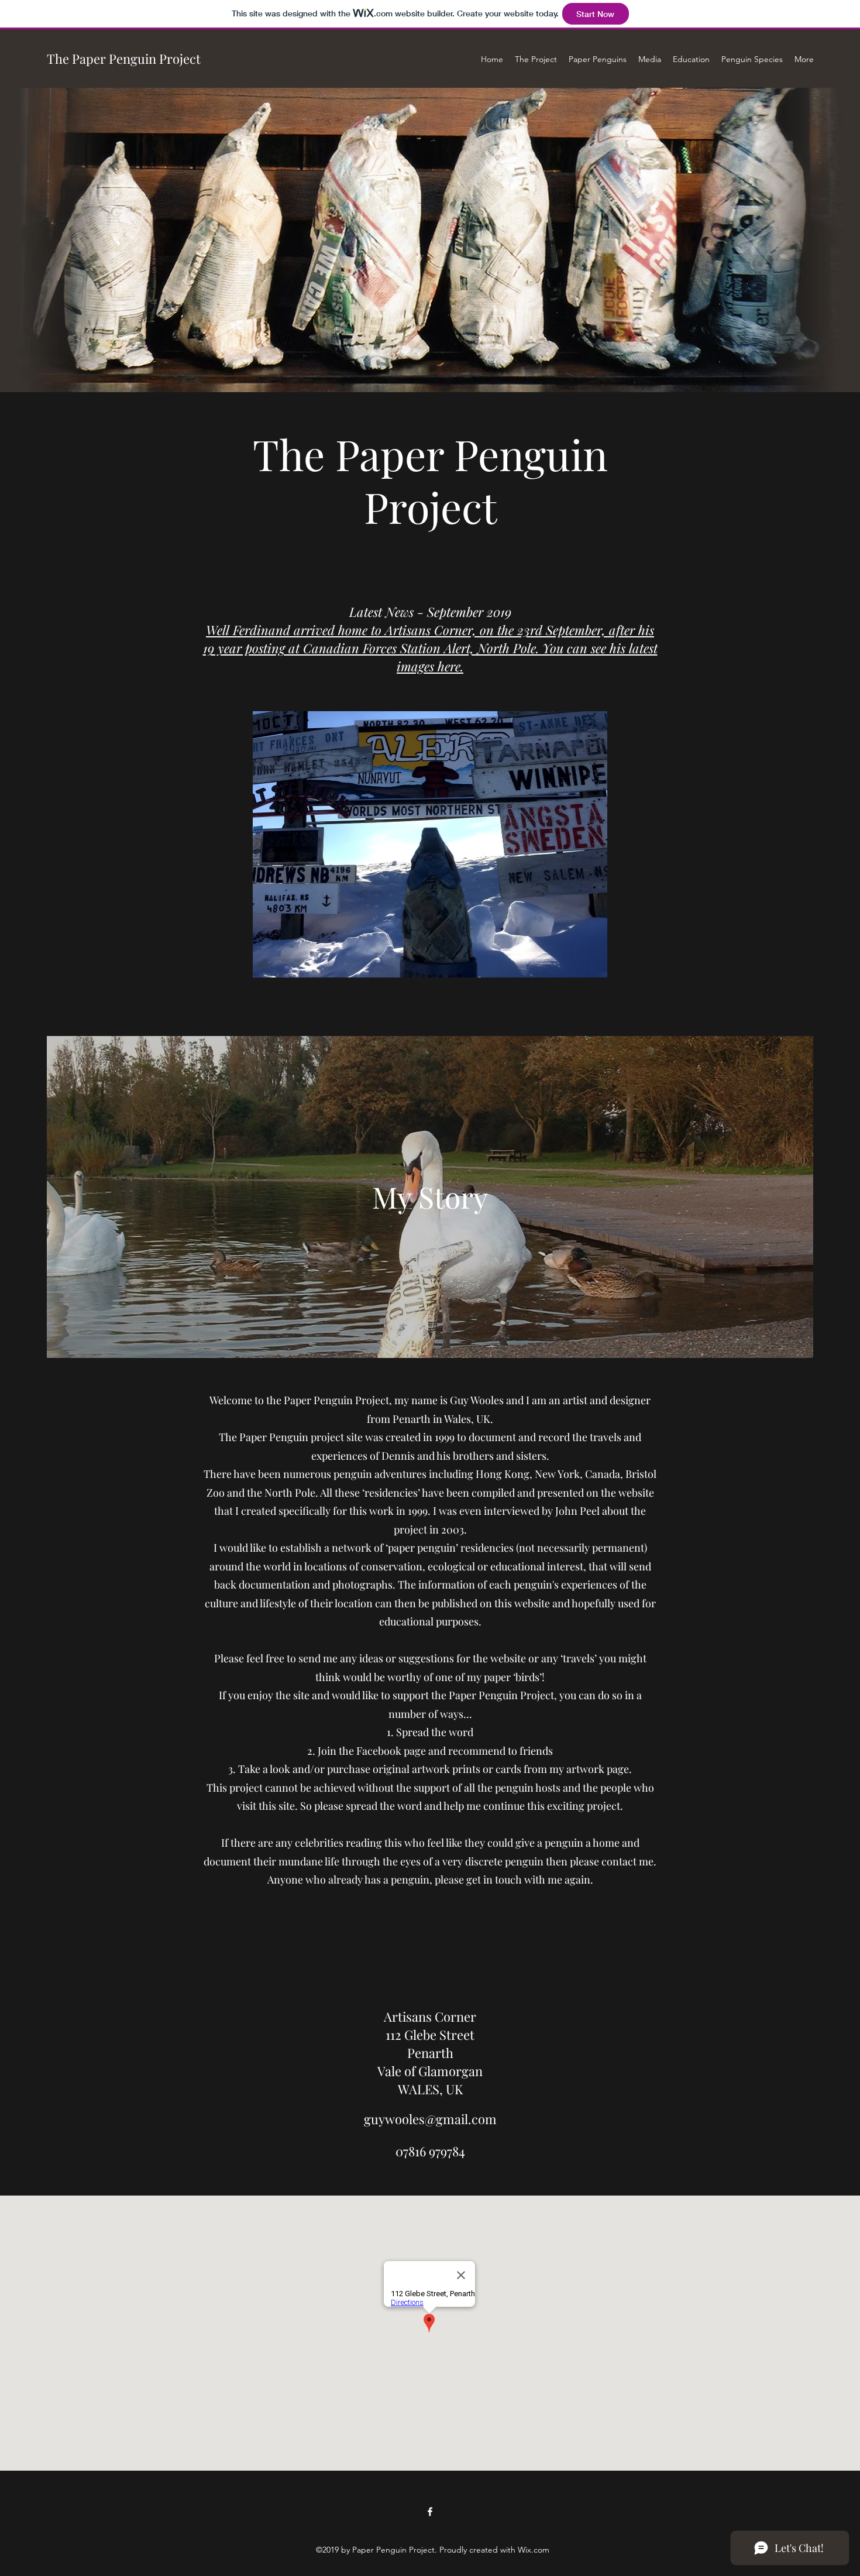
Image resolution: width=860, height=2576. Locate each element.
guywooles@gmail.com (430, 2119)
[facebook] (430, 2512)
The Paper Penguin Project (124, 59)
